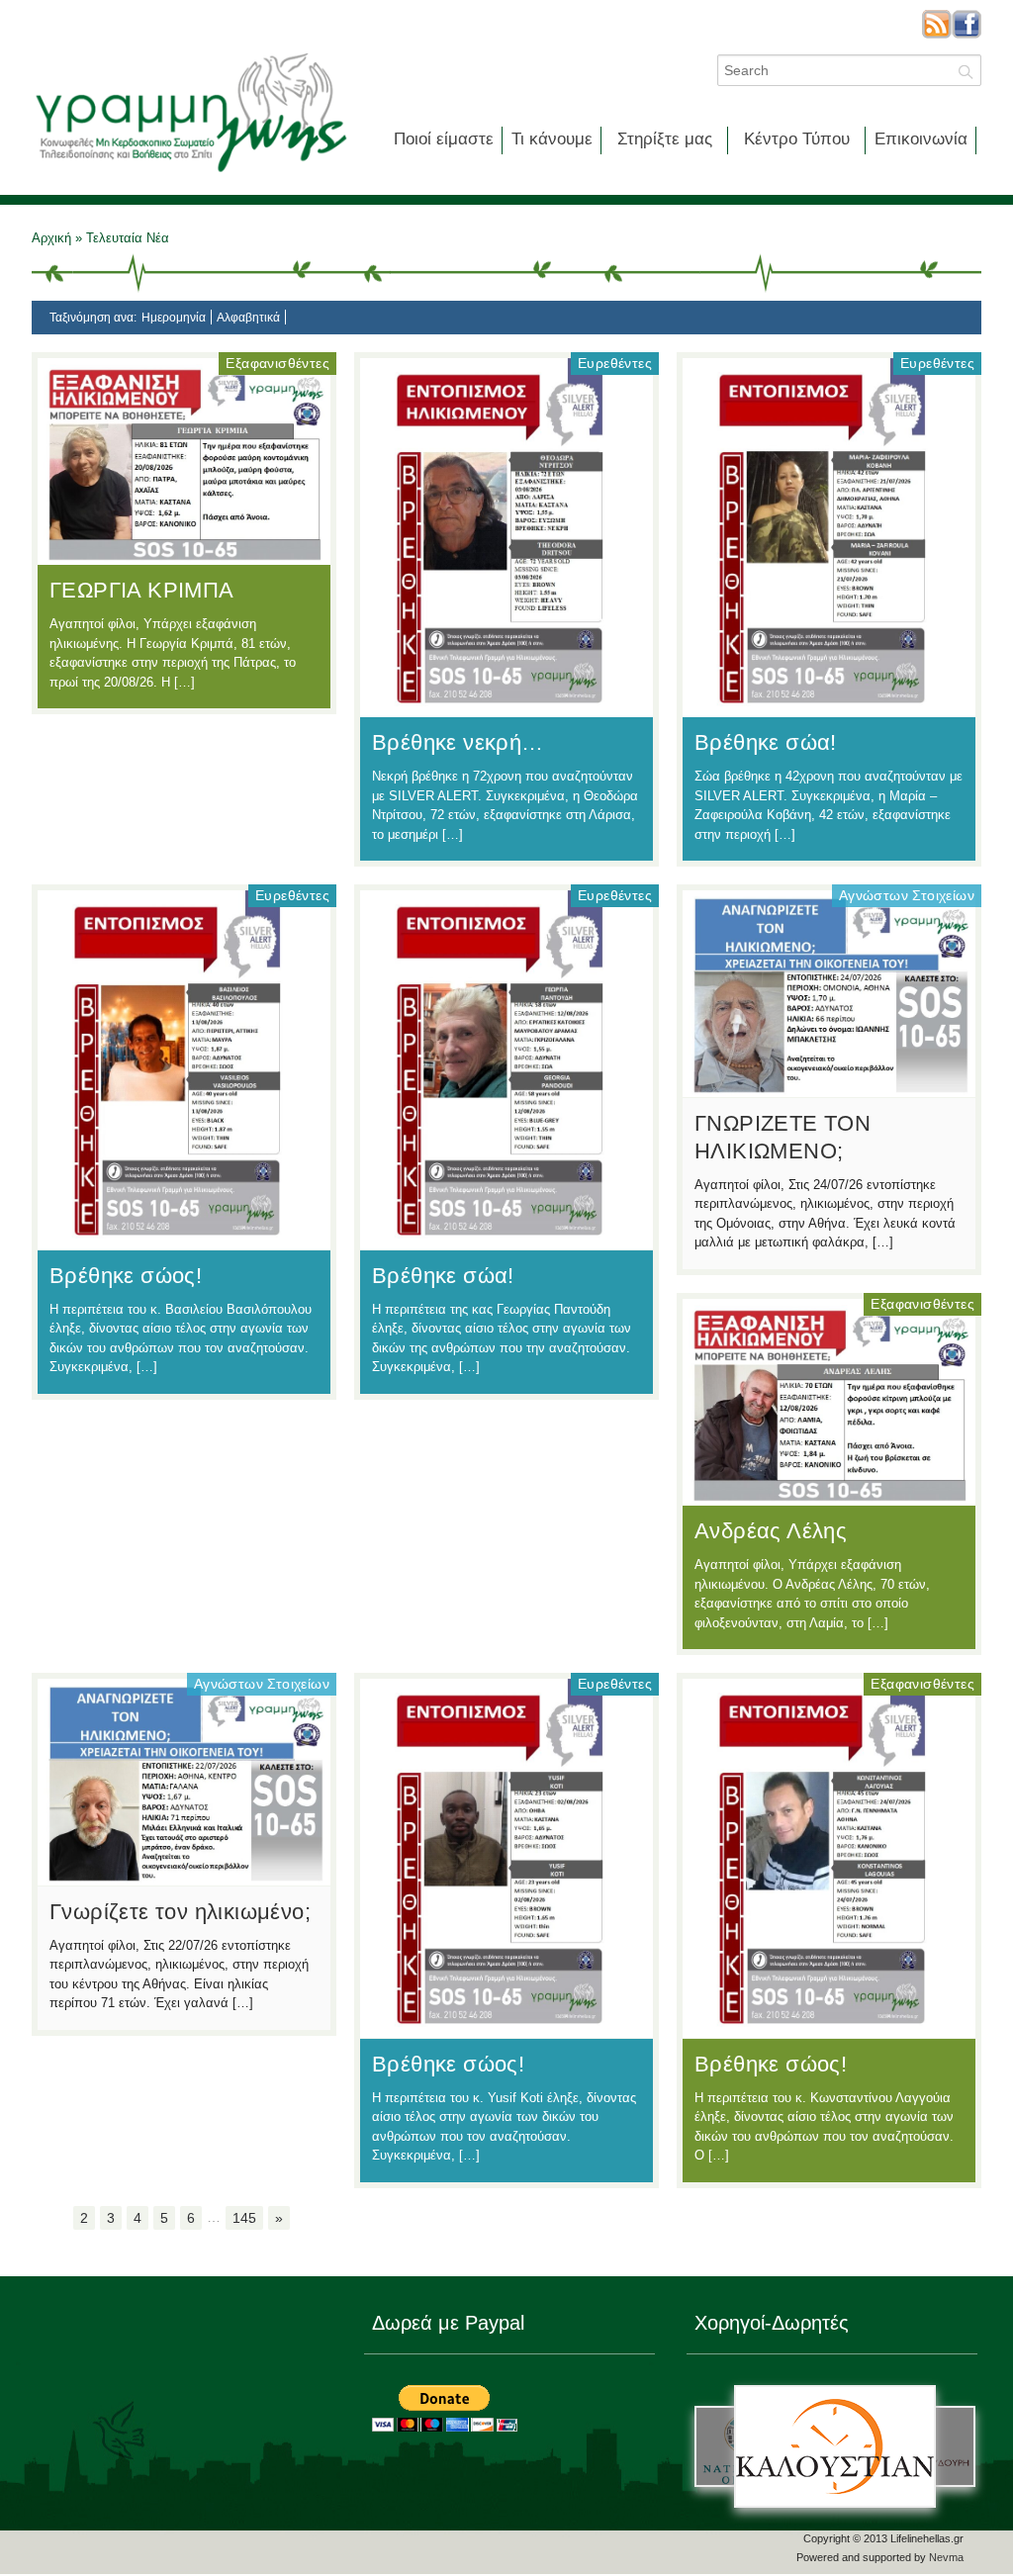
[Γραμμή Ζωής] (190, 174)
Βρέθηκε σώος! (126, 1276)
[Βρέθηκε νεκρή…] (506, 707)
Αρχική (53, 238)
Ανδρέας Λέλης (771, 1531)
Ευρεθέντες (615, 363)
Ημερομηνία (174, 318)
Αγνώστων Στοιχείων (907, 895)
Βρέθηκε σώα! (766, 742)
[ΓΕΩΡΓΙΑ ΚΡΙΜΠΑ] (184, 555)
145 (244, 2218)
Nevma (946, 2557)
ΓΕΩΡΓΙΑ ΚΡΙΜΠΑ (142, 590)
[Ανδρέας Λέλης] (829, 1496)
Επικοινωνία (921, 139)
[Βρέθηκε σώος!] (184, 1240)
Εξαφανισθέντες (277, 363)
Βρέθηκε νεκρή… (458, 742)
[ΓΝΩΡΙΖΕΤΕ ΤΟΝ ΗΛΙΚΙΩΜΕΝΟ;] (829, 1087)
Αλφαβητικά (248, 318)
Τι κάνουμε (552, 139)
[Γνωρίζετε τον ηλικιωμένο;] (184, 1876)
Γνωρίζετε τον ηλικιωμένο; (180, 1912)
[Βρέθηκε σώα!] (829, 707)
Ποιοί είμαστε (444, 139)
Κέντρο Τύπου (797, 139)
